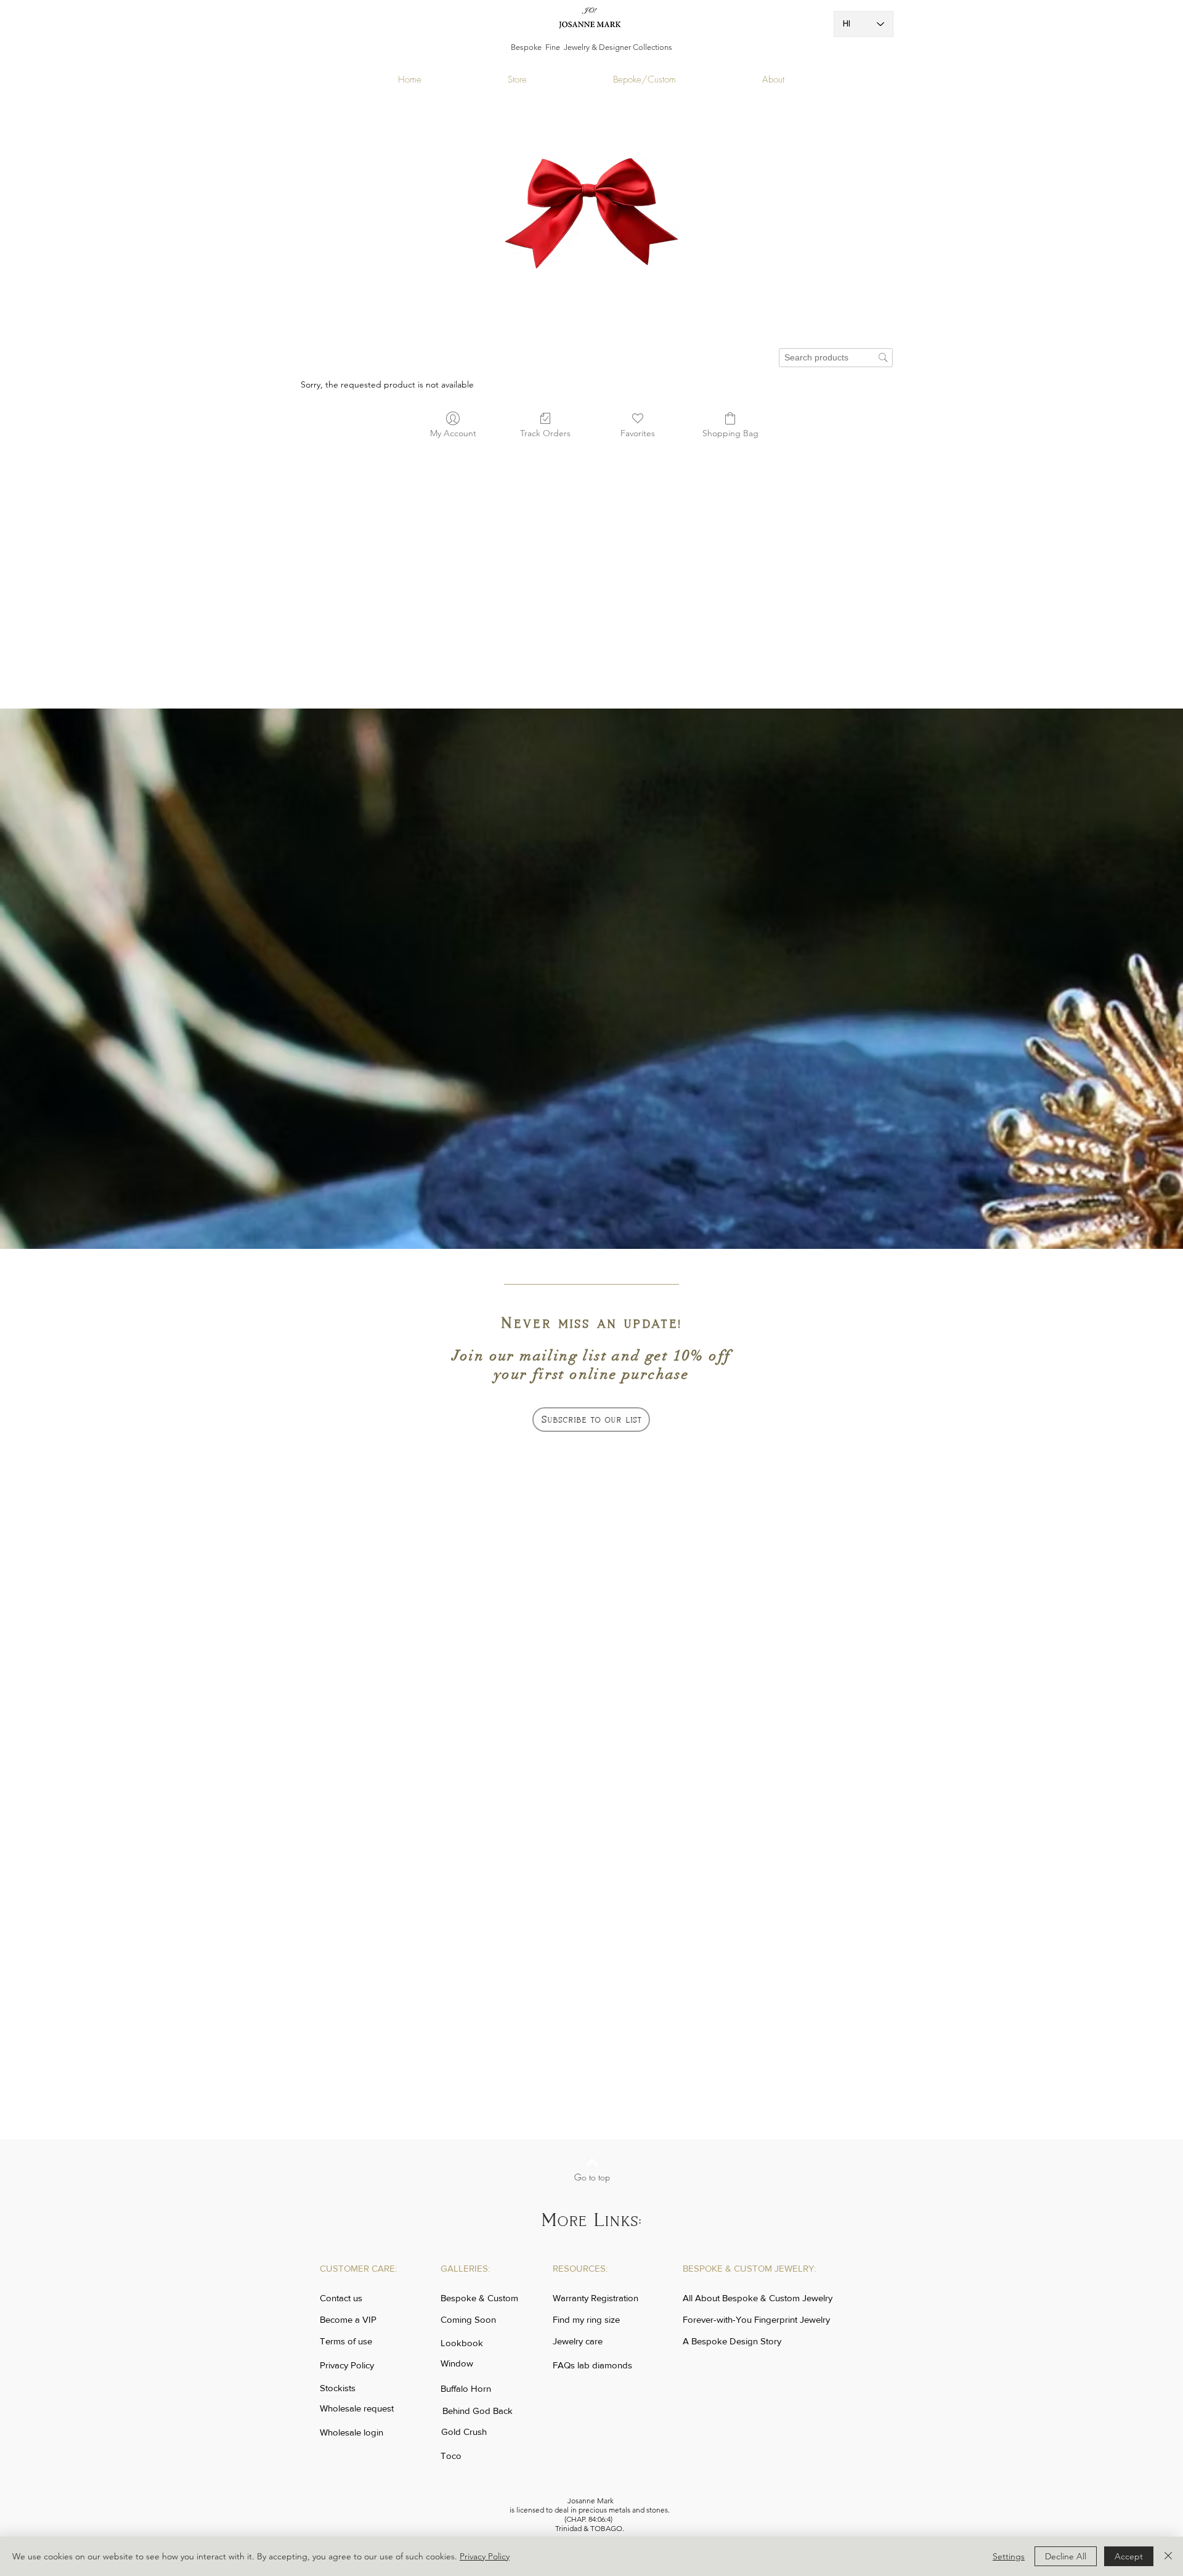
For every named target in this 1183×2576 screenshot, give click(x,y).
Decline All (1066, 2556)
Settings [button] (1009, 2556)
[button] (591, 1420)
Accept (1129, 2556)
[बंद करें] (1168, 2556)
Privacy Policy (485, 2556)
